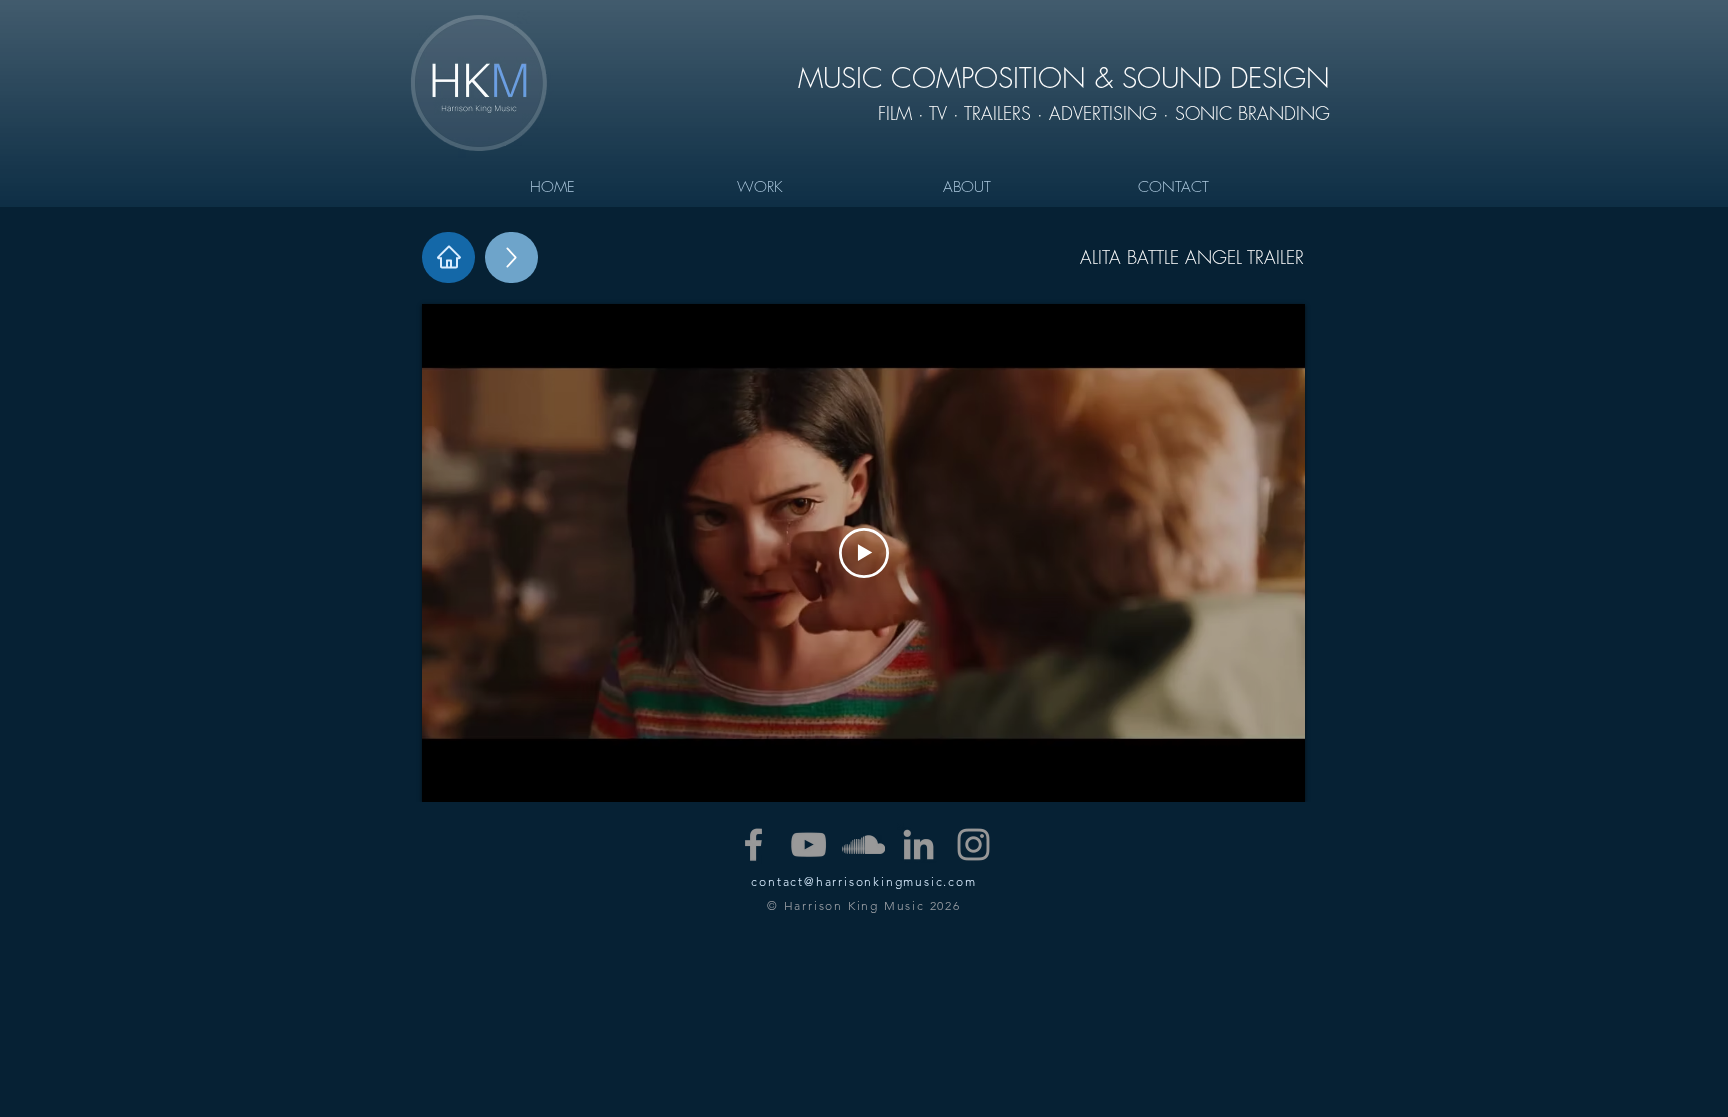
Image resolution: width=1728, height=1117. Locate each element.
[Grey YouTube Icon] (808, 844)
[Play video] (864, 553)
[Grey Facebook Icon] (753, 844)
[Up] (511, 257)
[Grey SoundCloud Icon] (863, 844)
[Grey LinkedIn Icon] (918, 844)
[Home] (448, 257)
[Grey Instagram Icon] (973, 844)
